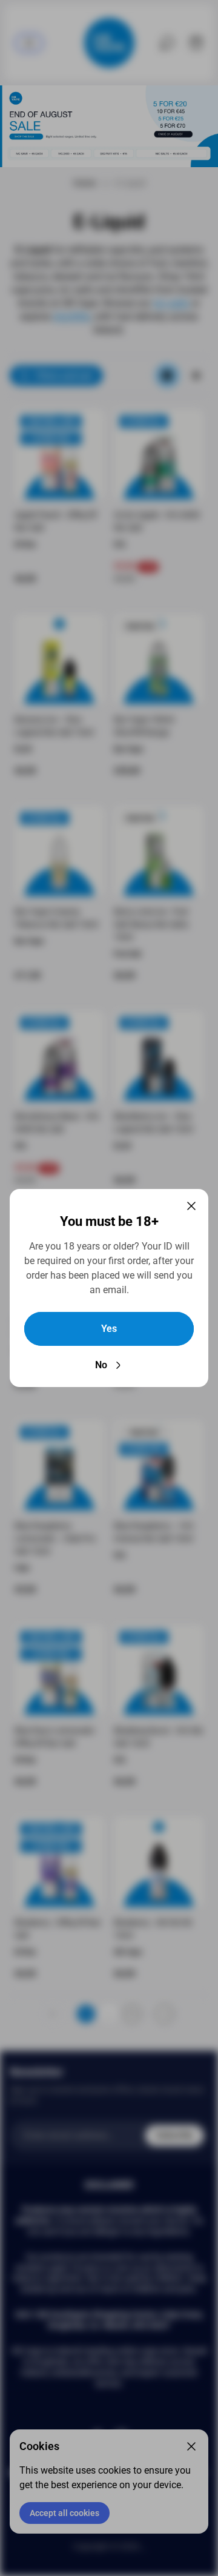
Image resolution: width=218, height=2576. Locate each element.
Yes (109, 1329)
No (101, 1365)
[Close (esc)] (191, 1206)
